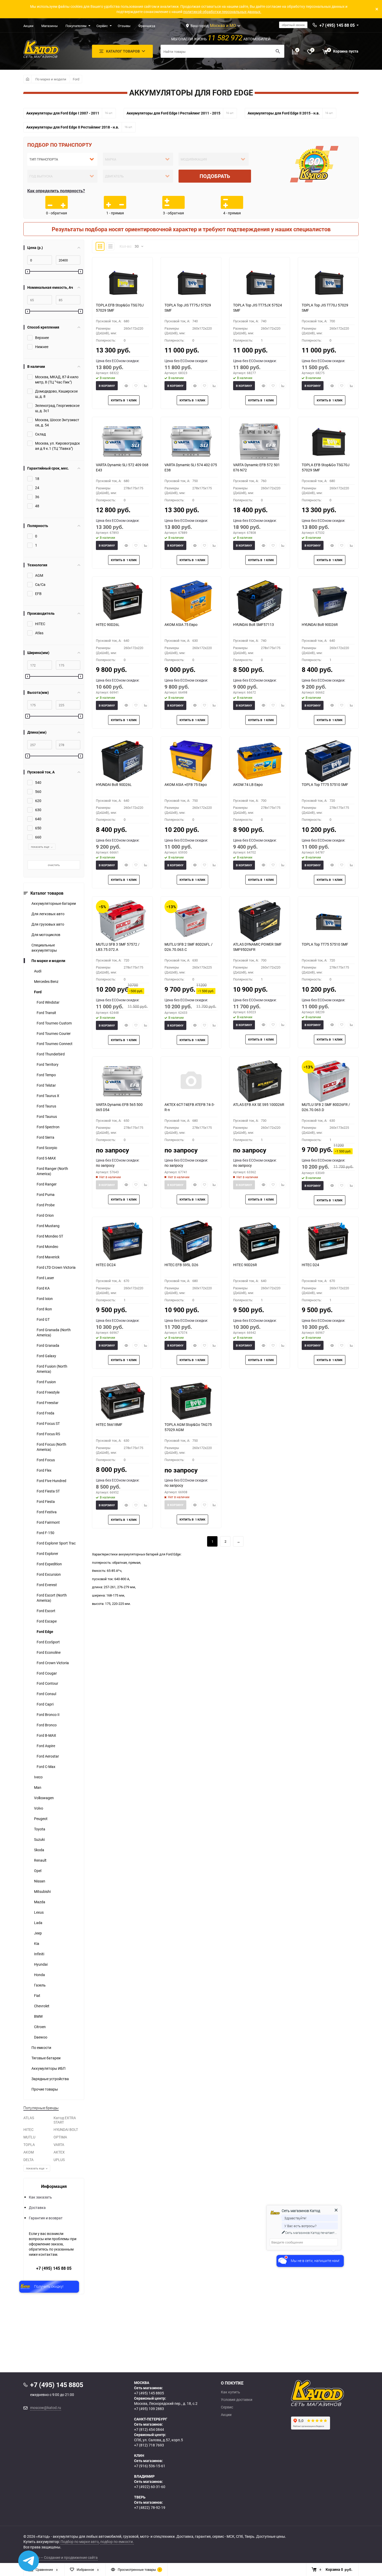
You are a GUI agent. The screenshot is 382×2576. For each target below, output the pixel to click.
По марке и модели (51, 79)
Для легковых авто (48, 914)
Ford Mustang (48, 1226)
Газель (40, 1985)
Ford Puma (46, 1194)
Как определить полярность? (56, 191)
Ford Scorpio (47, 1148)
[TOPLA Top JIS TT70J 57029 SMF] (328, 282)
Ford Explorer (47, 1553)
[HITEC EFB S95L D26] (191, 1241)
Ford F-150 (45, 1533)
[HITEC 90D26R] (260, 1241)
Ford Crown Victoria (53, 1663)
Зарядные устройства (50, 2079)
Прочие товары (45, 2089)
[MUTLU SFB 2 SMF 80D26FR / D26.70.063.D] (328, 1081)
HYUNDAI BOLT (66, 2129)
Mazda (40, 1902)
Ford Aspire (46, 1746)
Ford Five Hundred (51, 1481)
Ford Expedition (49, 1564)
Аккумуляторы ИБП (48, 2068)
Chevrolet (42, 2006)
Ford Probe (46, 1205)
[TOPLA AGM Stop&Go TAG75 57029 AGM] (191, 1401)
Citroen (40, 2027)
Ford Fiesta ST (48, 1491)
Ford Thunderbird (51, 1054)
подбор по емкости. (117, 2542)
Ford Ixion (45, 1299)
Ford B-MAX (46, 1735)
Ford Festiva (47, 1512)
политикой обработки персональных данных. (222, 12)
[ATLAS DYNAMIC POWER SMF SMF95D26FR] (260, 921)
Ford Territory (48, 1064)
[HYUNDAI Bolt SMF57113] (260, 601)
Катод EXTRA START (65, 2120)
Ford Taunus (47, 1116)
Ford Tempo (46, 1075)
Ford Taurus (46, 1106)
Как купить (230, 2392)
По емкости (41, 2048)
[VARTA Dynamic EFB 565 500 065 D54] (122, 1081)
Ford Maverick (48, 1257)
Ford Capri (45, 1704)
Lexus (39, 1912)
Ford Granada (48, 1345)
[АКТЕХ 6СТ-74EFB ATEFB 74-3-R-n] (191, 1081)
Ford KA (43, 1288)
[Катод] (337, 2393)
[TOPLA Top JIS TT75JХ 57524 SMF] (260, 282)
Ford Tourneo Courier (54, 1033)
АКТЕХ (59, 2152)
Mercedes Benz (46, 981)
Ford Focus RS (48, 1434)
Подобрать (215, 176)
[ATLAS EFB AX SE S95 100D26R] (260, 1081)
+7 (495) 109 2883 (149, 2409)
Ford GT (43, 1319)
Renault (40, 1860)
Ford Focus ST (48, 1423)
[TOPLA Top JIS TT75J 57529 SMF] (191, 282)
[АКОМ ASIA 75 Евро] (191, 601)
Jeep (38, 1933)
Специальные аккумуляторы (44, 948)
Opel (38, 1871)
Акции (28, 26)
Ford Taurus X (48, 1096)
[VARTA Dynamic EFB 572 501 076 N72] (260, 441)
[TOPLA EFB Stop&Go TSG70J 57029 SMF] (122, 282)
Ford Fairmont (48, 1522)
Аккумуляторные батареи (54, 903)
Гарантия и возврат (46, 2218)
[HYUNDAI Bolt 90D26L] (122, 761)
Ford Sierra (45, 1137)
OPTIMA (60, 2137)
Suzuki (39, 1839)
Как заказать (40, 2197)
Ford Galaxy (46, 1356)
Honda (39, 1975)
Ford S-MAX (46, 1158)
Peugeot (41, 1819)
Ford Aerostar (48, 1756)
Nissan (40, 1881)
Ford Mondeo (47, 1247)
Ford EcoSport (48, 1642)
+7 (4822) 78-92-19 (150, 2507)
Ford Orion (45, 1215)
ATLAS (29, 2118)
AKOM (29, 2152)
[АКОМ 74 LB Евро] (260, 761)
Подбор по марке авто (80, 2542)
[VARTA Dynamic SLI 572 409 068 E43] (122, 441)
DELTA (28, 2160)
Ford (76, 79)
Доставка (37, 2207)
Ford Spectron (48, 1127)
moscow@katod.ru (46, 2408)
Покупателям (76, 26)
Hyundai (41, 1964)
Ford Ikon (44, 1309)
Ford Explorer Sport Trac (56, 1543)
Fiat (37, 1995)
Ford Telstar (46, 1085)
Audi (38, 971)
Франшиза (147, 26)
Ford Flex (44, 1470)
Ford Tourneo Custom (54, 1023)
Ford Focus (46, 1460)
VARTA (59, 2145)
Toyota (40, 1829)
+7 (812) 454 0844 (149, 2429)
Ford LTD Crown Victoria (56, 1267)
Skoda (39, 1850)
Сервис (102, 26)
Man (38, 1787)
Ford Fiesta (46, 1501)
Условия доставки (237, 2400)
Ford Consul (46, 1694)
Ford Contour (47, 1683)
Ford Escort (46, 1611)
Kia (37, 1943)
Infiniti (39, 1954)
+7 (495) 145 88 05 (54, 2268)
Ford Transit (46, 1013)
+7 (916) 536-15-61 (150, 2466)
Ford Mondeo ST (50, 1236)
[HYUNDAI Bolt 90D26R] (328, 601)
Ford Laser (45, 1278)
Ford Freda (45, 1413)
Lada (38, 1923)
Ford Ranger (47, 1184)
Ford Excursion (49, 1574)
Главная (27, 79)
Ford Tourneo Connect (55, 1044)
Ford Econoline (49, 1652)
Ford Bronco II (48, 1715)
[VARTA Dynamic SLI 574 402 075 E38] (191, 441)
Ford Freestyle (48, 1392)
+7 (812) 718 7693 (149, 2445)
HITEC (28, 2129)
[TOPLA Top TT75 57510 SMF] (328, 761)
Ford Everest (47, 1585)
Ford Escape (47, 1621)
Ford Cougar (47, 1673)
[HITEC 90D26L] (122, 601)
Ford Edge (45, 1632)
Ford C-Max (46, 1767)
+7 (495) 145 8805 (149, 2393)
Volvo (39, 1808)
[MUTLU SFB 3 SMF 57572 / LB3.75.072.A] (122, 921)
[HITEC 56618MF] (122, 1401)
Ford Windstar (48, 1002)
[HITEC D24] (328, 1241)
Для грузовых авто (48, 924)
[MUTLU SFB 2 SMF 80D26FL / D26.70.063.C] (191, 921)
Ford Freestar (48, 1403)
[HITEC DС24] (122, 1241)
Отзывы (124, 26)
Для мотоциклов (46, 935)
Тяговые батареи (46, 2058)
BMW (38, 2016)
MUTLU (29, 2137)
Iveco (38, 1777)
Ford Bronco (47, 1725)
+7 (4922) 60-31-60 (150, 2487)
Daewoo (41, 2037)
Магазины (50, 26)
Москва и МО (223, 25)
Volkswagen (44, 1798)
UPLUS (59, 2160)
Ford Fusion (46, 1382)
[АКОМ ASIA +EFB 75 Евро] (191, 761)
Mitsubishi (42, 1891)
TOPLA (29, 2145)
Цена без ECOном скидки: (118, 361)
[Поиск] (278, 51)
